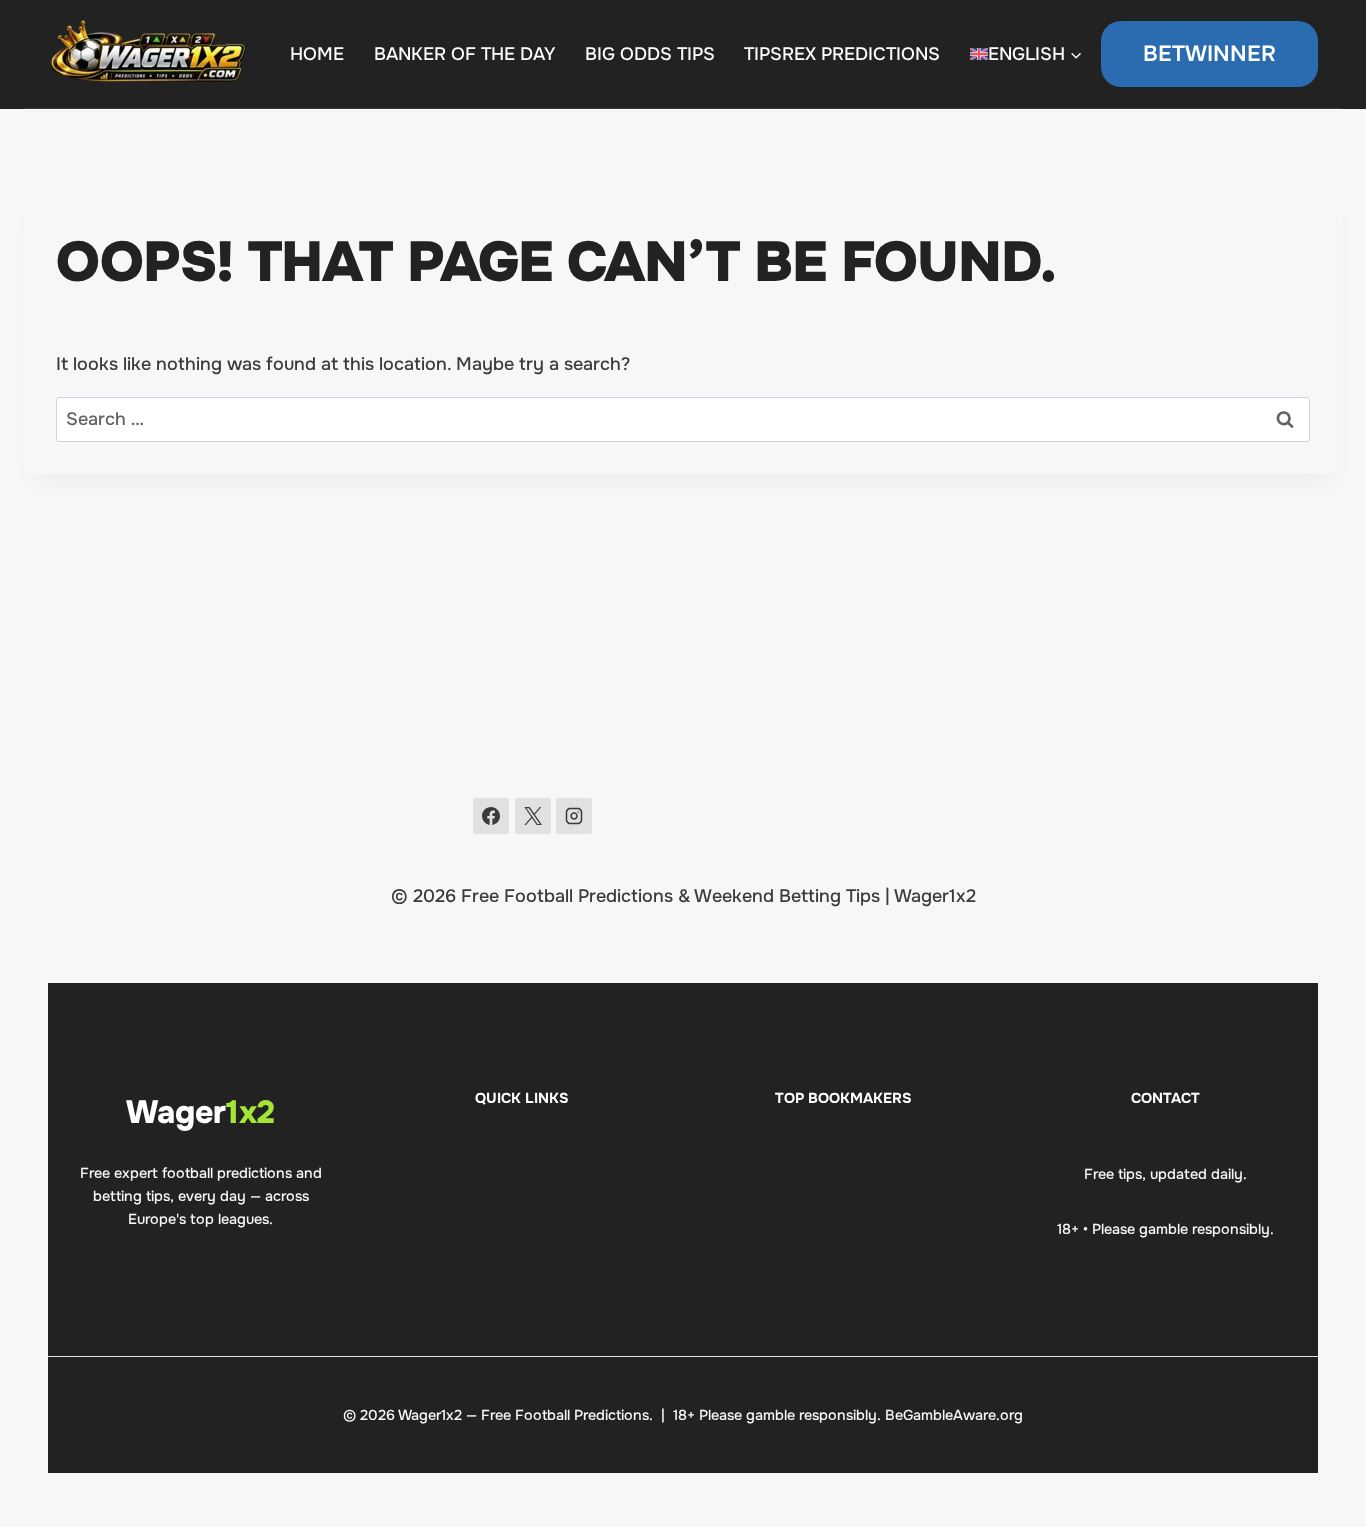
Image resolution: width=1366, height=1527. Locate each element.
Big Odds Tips (650, 54)
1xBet (844, 1148)
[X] (533, 816)
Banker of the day (464, 54)
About (522, 1234)
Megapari (843, 1177)
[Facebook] (491, 816)
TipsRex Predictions (842, 54)
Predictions (522, 1205)
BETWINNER (1209, 54)
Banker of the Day (522, 1177)
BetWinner (843, 1205)
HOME (317, 54)
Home (522, 1148)
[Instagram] (574, 816)
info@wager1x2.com (1165, 1147)
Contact (522, 1263)
